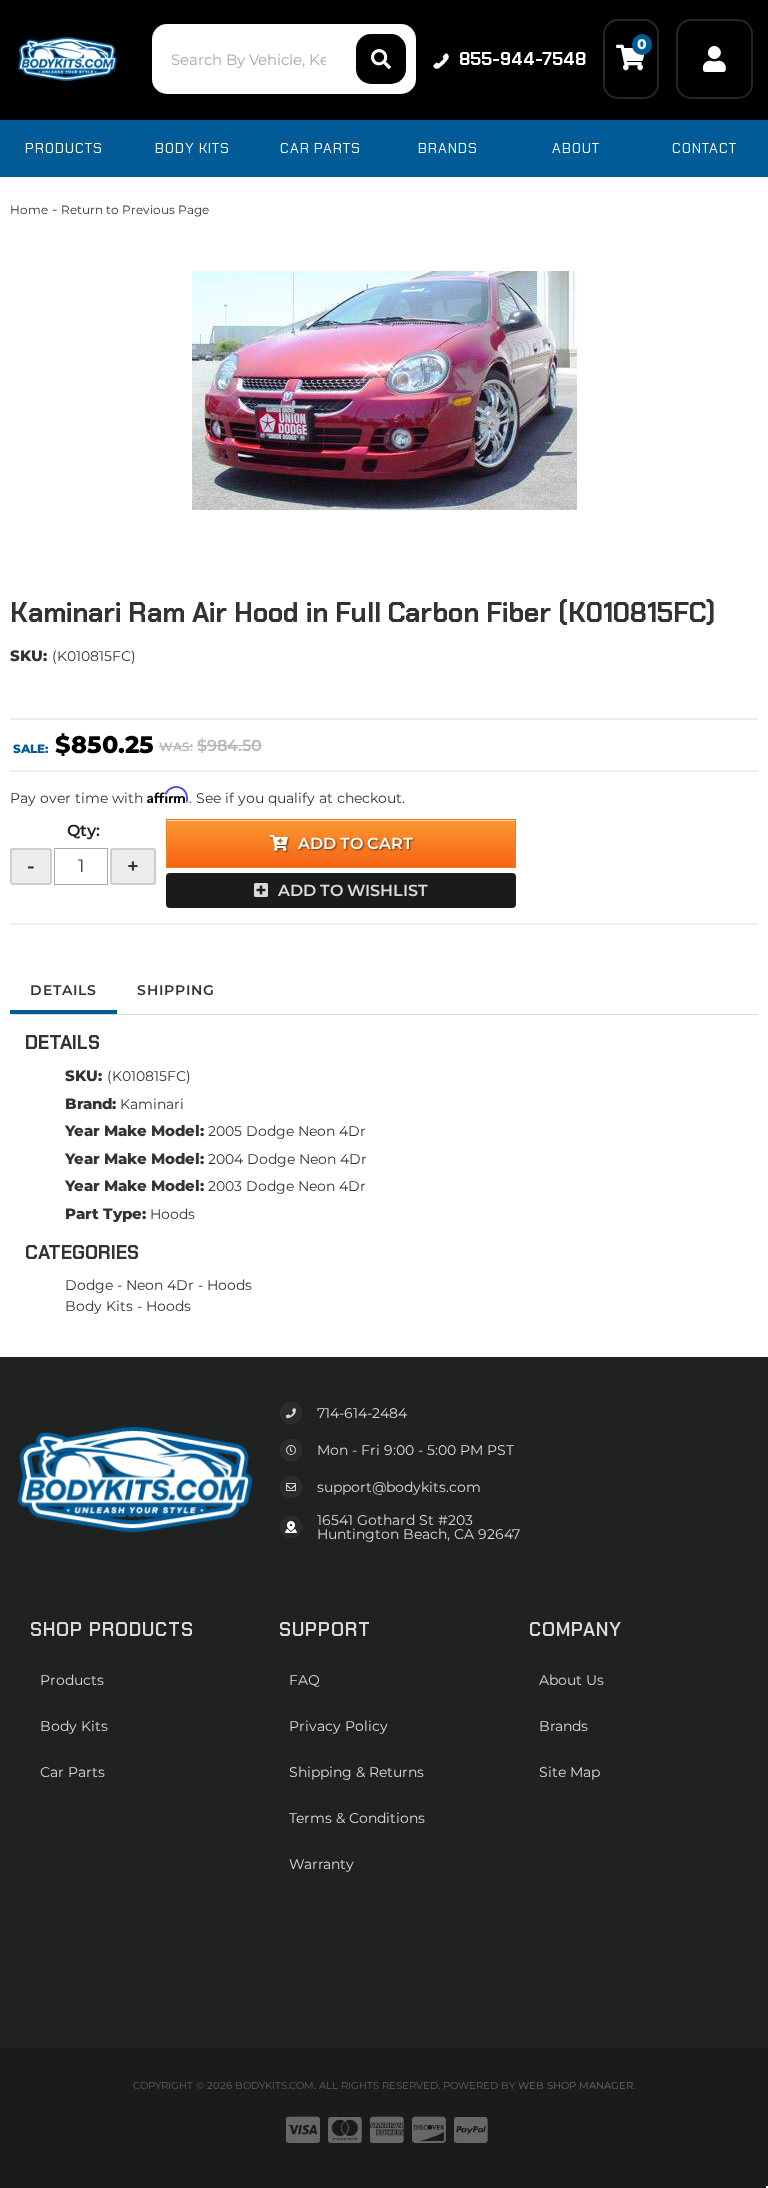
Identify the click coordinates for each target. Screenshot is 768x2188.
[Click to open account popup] (714, 59)
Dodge (89, 1285)
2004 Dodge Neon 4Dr (287, 1159)
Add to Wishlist (353, 890)
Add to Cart (355, 843)
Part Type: (105, 1213)
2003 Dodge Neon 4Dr (287, 1186)
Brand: (90, 1103)
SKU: (28, 655)
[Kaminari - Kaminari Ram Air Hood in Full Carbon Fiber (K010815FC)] (384, 390)
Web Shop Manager (575, 2085)
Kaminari (152, 1104)
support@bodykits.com (399, 1487)
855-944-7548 (522, 59)
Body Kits (99, 1306)
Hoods (172, 1214)
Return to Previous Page (135, 209)
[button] (283, 59)
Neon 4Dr (160, 1285)
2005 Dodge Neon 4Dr (287, 1131)
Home (29, 209)
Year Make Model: (134, 1130)
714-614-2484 (362, 1413)
